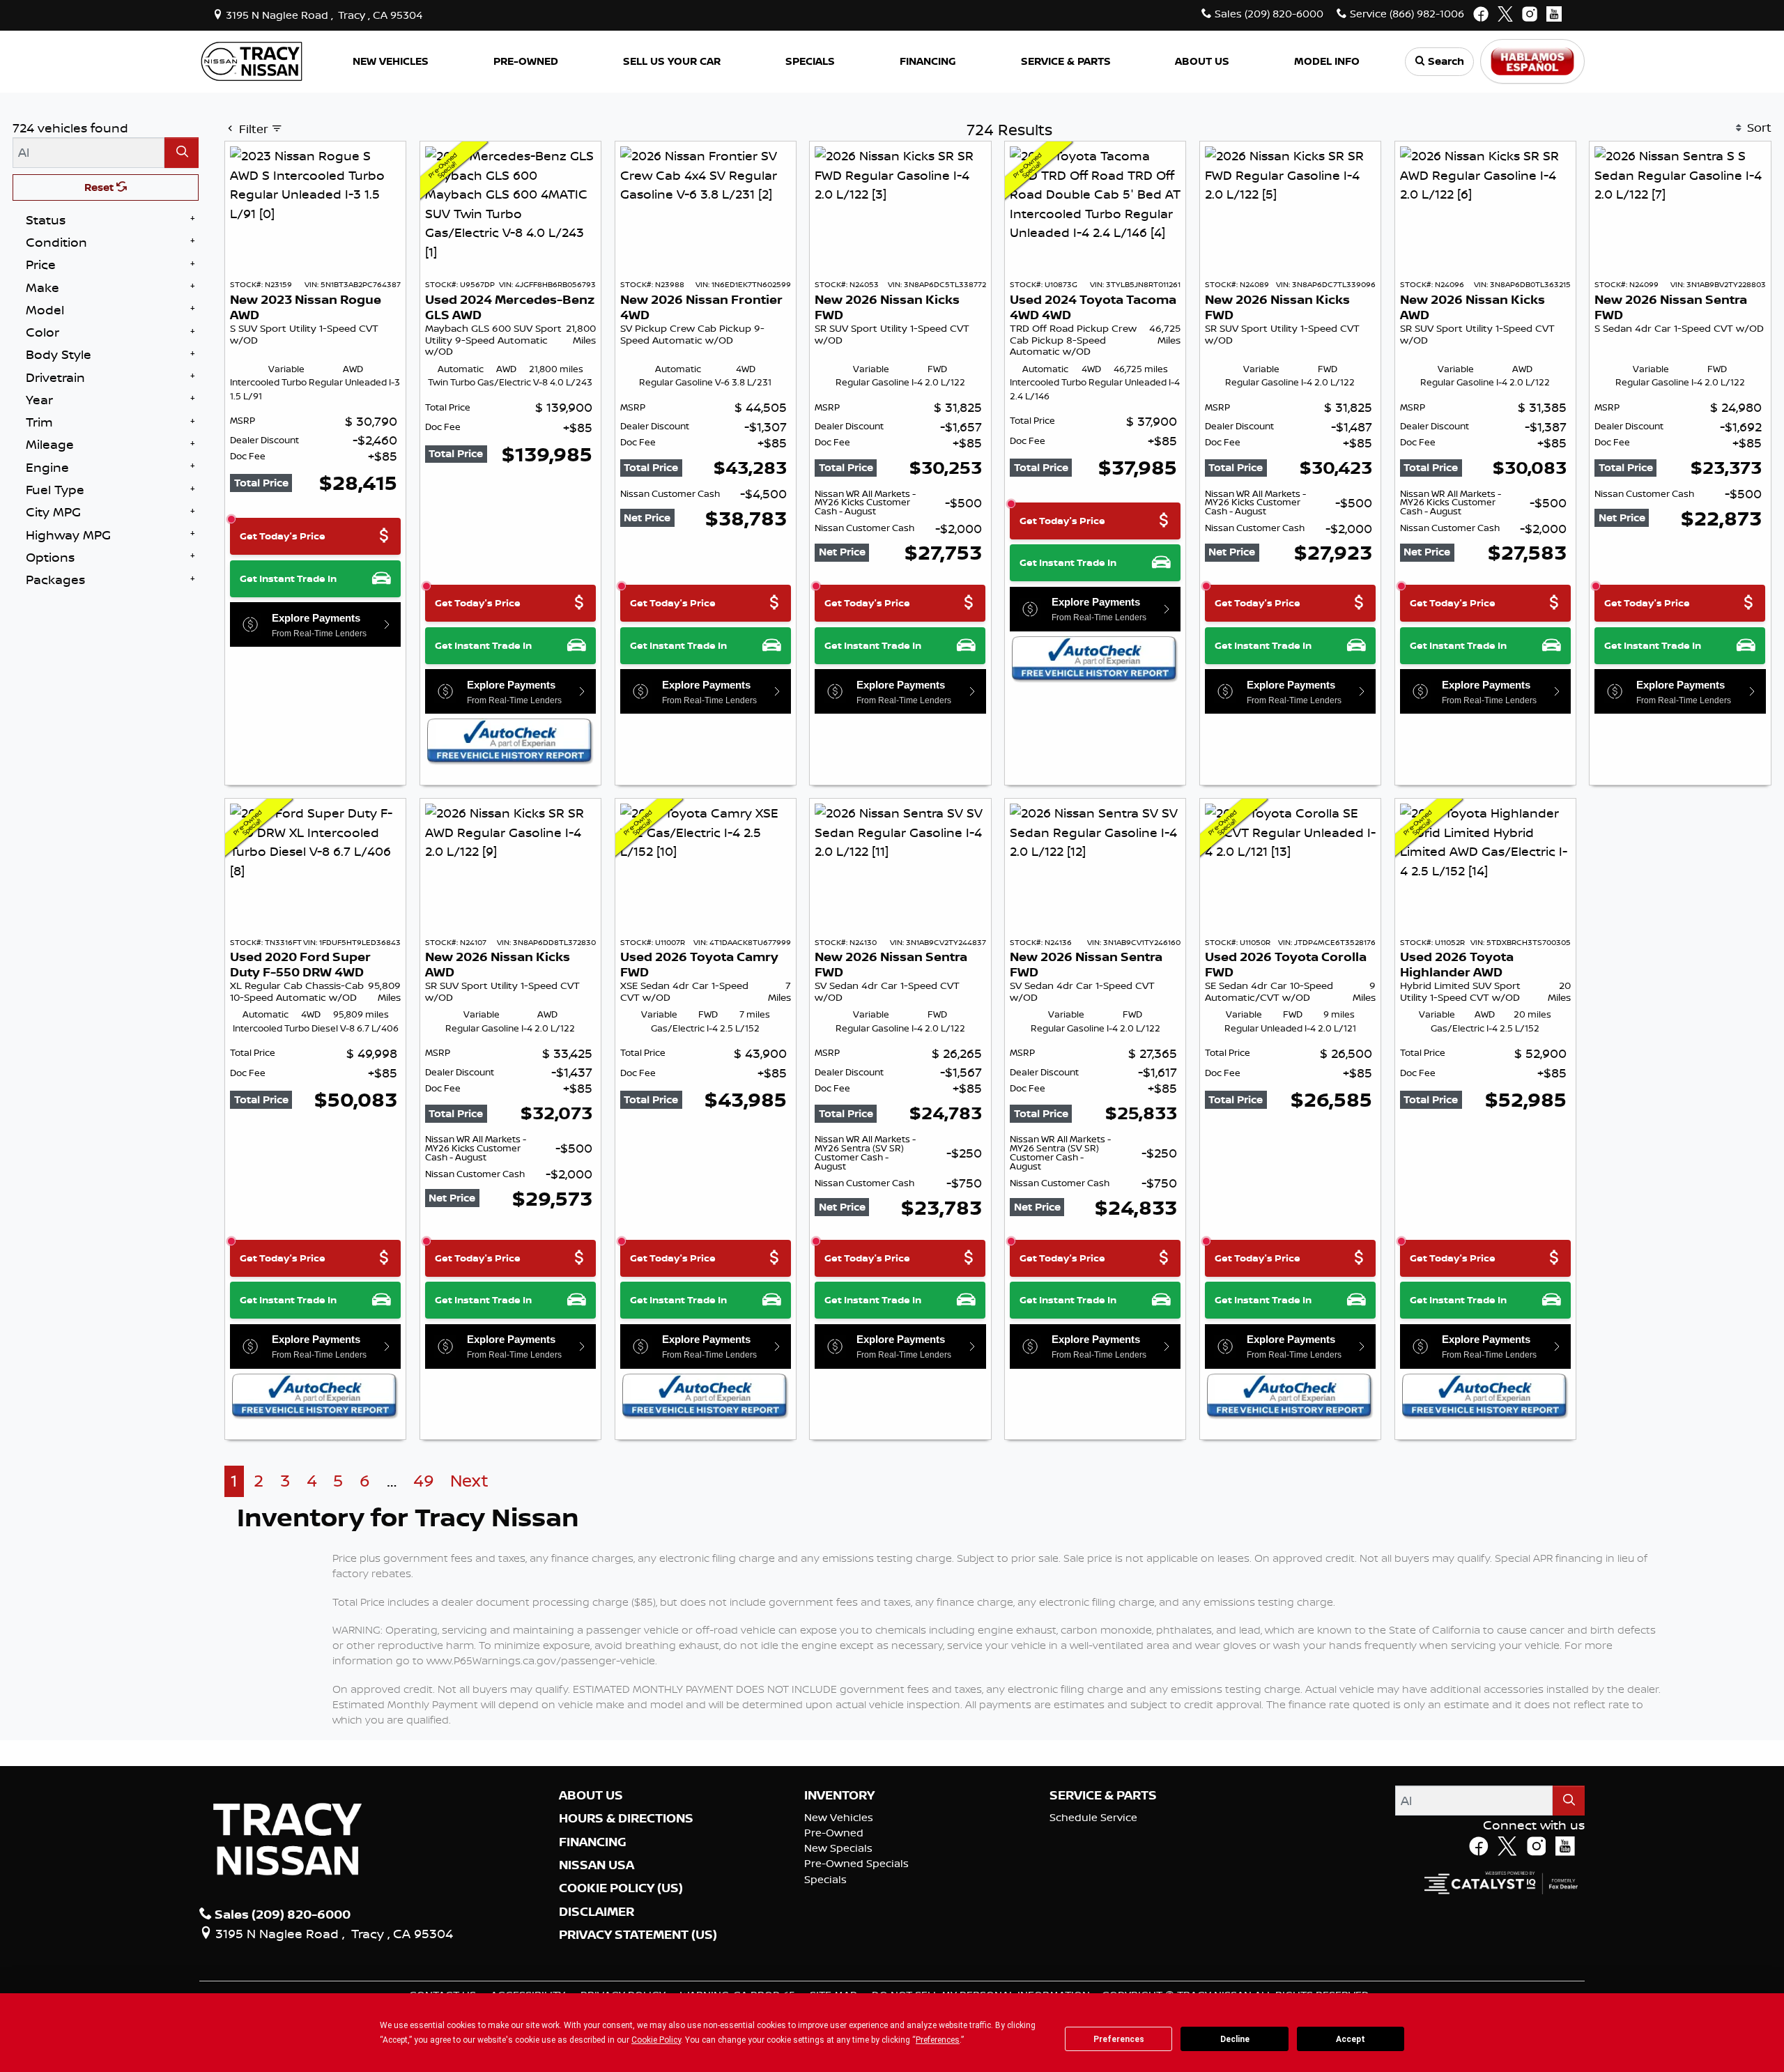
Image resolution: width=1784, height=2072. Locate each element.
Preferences (1119, 2039)
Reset (100, 187)
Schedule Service (1093, 1817)
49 (424, 1481)
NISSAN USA (597, 1865)
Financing (593, 1842)
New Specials (838, 1848)
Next (469, 1481)
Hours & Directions (626, 1818)
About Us (591, 1795)
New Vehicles (839, 1817)
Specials (825, 1879)
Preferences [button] (938, 2040)
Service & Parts (1103, 1795)
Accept (1351, 2039)
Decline (1235, 2039)
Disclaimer (597, 1912)
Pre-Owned (834, 1833)
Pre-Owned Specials (856, 1863)
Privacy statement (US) (638, 1935)
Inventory (839, 1795)
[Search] (182, 152)
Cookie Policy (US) (621, 1888)
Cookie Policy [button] (656, 2040)
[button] (391, 62)
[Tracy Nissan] (252, 60)
